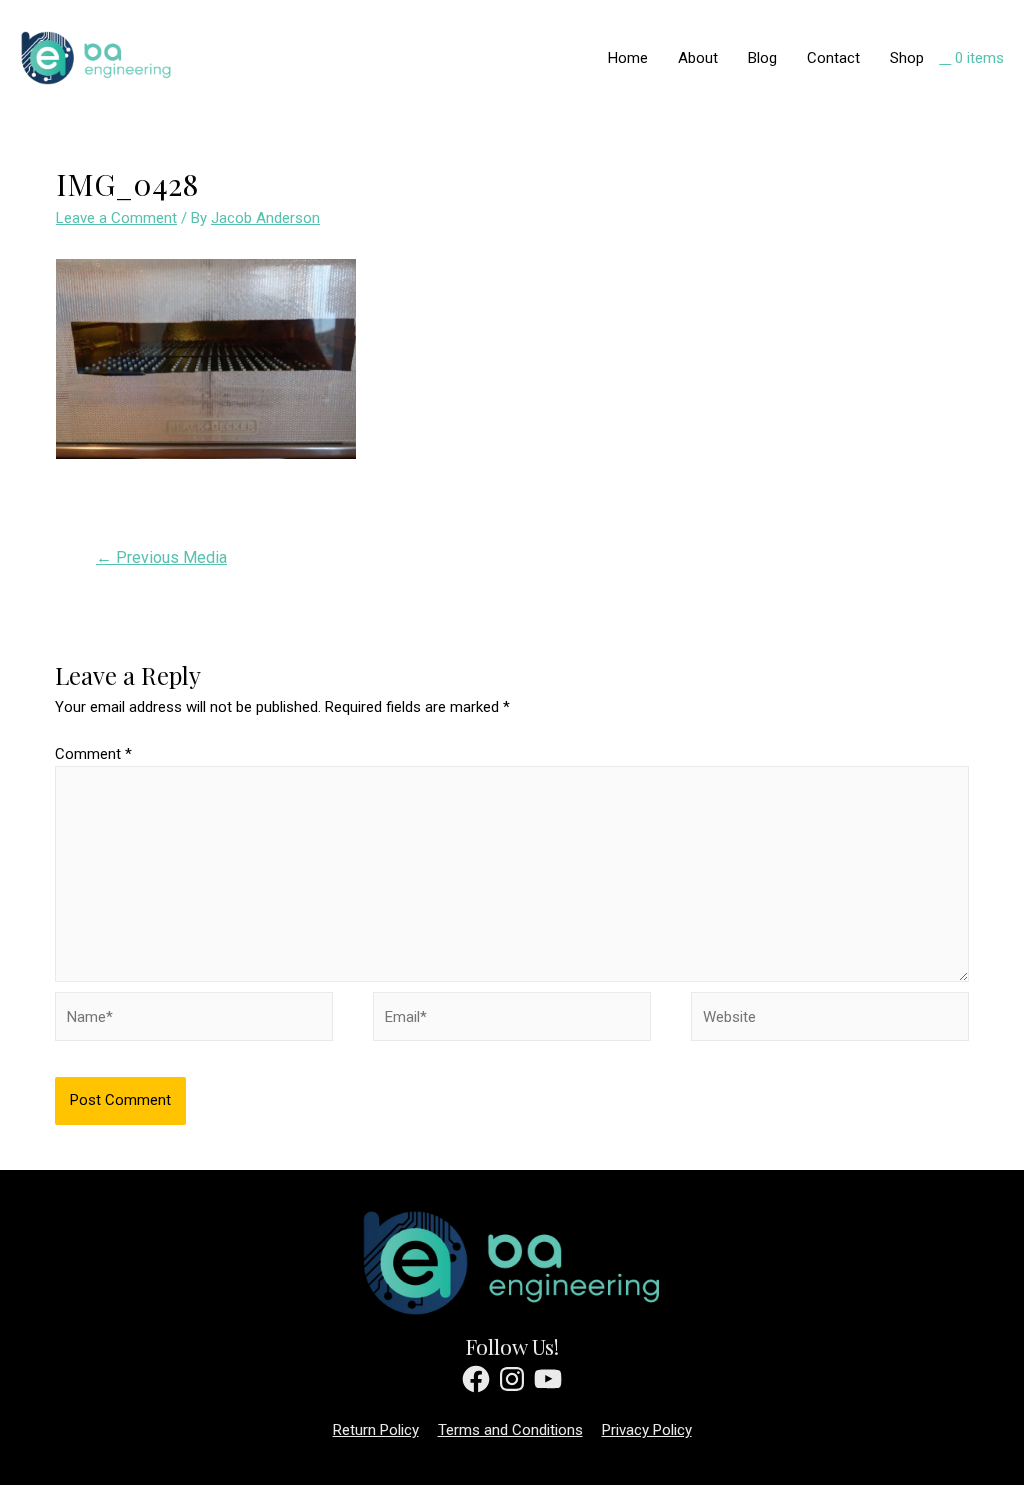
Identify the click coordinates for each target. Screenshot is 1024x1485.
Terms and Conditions (510, 1430)
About (698, 58)
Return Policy (376, 1430)
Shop (907, 58)
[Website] (830, 1021)
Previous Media (161, 557)
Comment (93, 754)
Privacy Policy (647, 1430)
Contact (833, 58)
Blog (762, 58)
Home (628, 58)
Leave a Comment (116, 218)
